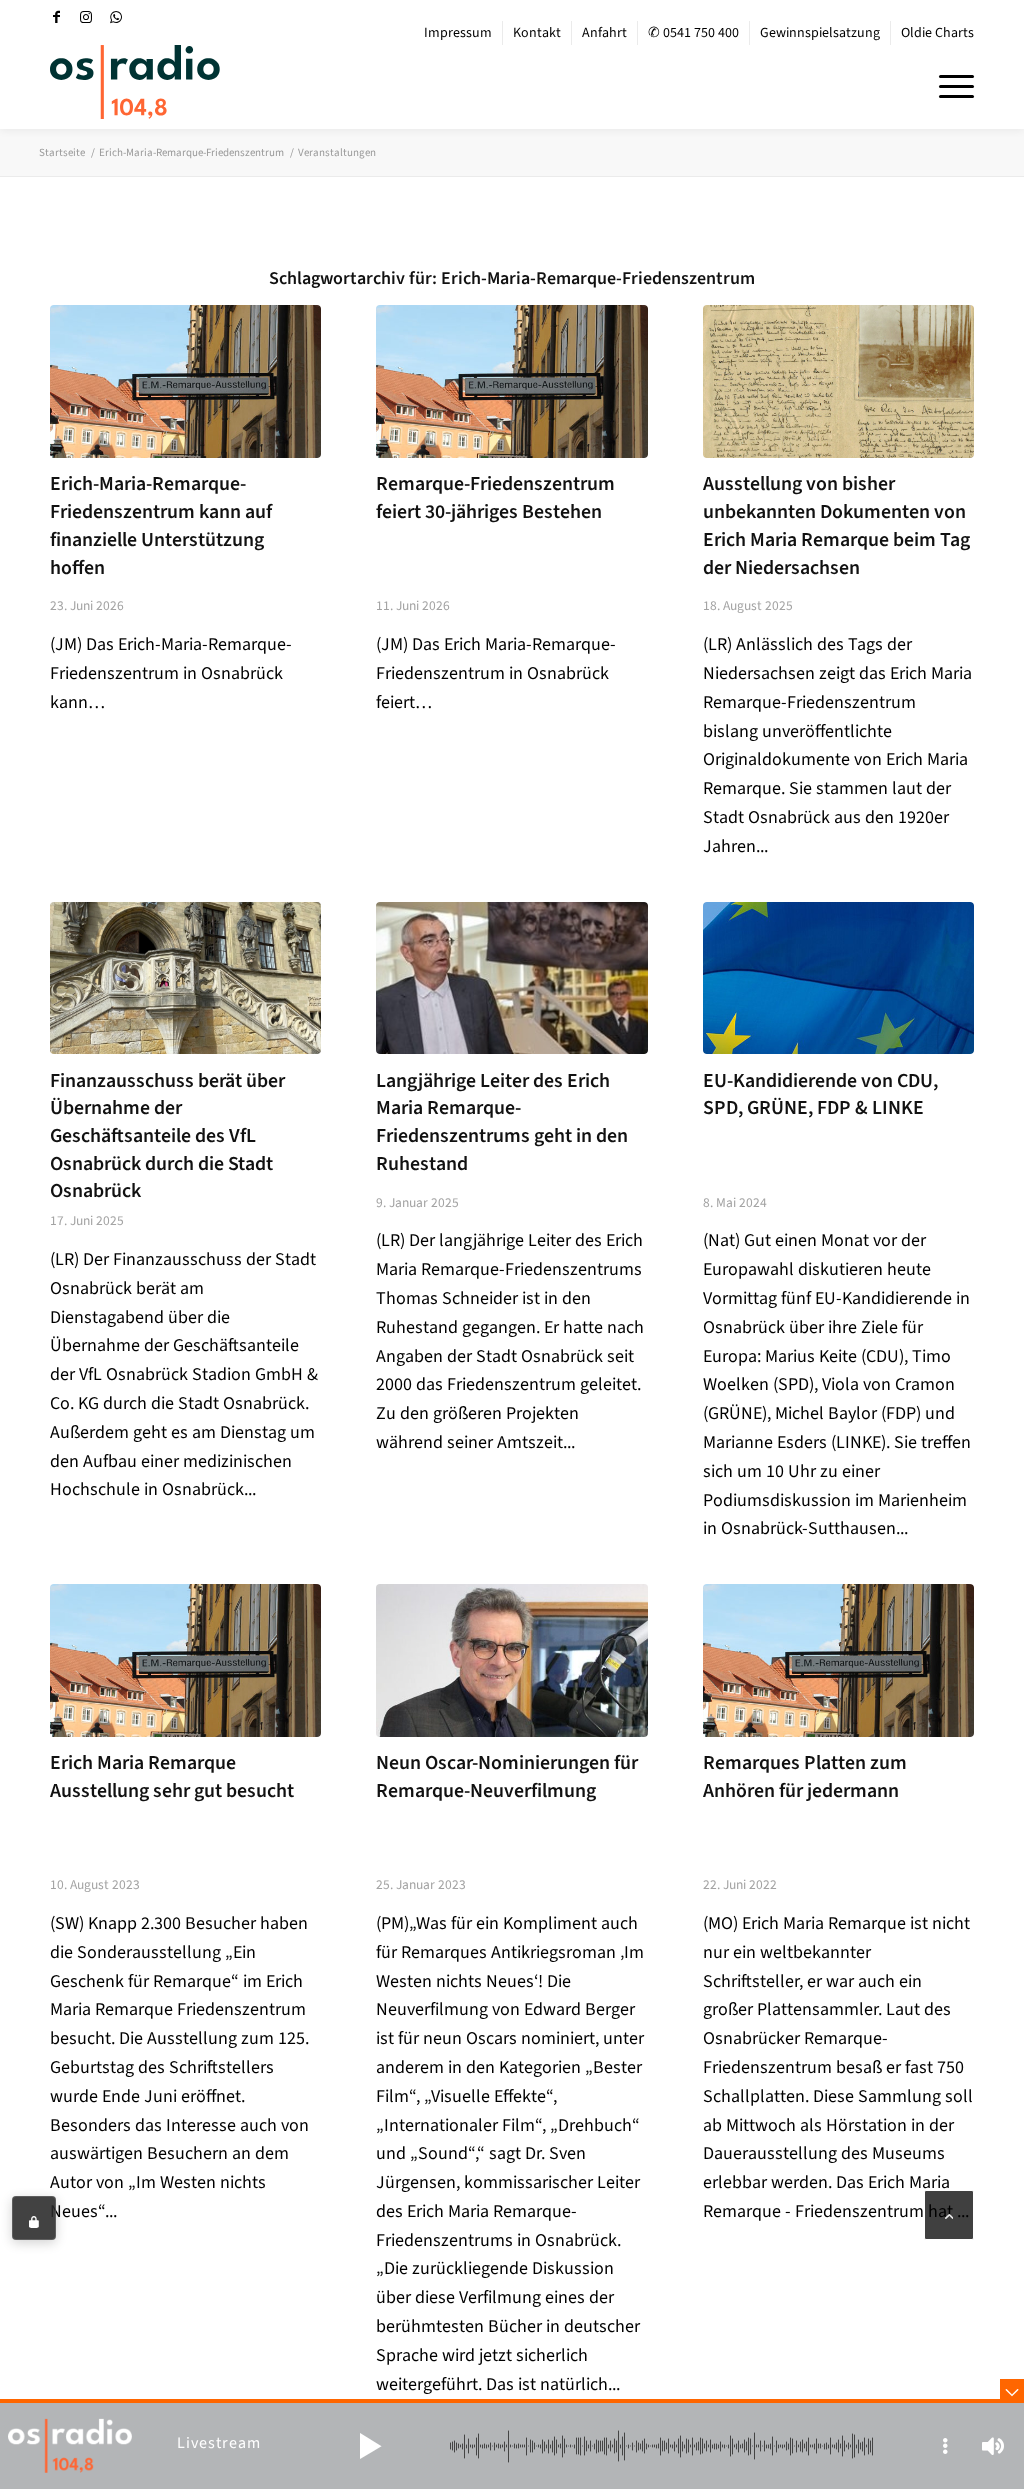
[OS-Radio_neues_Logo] (135, 82)
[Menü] (950, 84)
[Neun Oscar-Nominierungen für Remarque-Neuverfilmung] (511, 1660)
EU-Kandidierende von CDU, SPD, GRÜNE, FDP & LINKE (820, 1095)
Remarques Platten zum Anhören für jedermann (805, 1777)
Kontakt (537, 33)
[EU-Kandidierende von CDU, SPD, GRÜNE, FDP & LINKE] (838, 978)
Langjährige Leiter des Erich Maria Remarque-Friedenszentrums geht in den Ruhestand (502, 1122)
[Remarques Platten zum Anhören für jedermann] (838, 1660)
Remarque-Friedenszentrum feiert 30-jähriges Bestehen (495, 498)
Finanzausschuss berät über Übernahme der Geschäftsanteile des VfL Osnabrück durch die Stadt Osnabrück (167, 1136)
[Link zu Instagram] (86, 17)
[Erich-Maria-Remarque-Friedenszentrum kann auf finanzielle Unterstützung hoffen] (185, 381)
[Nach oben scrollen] (949, 2215)
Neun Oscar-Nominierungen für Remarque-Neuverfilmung (507, 1777)
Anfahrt (604, 33)
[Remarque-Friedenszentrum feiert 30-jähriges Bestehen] (511, 381)
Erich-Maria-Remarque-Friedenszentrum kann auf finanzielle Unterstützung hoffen (161, 525)
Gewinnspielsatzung (820, 33)
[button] (370, 2446)
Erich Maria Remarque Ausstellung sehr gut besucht (172, 1777)
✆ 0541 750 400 (693, 33)
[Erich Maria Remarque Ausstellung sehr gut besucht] (185, 1660)
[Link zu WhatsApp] (116, 17)
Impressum (458, 33)
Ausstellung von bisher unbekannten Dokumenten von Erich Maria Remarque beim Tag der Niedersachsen (836, 525)
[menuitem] (458, 33)
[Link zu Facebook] (56, 17)
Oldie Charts (937, 33)
